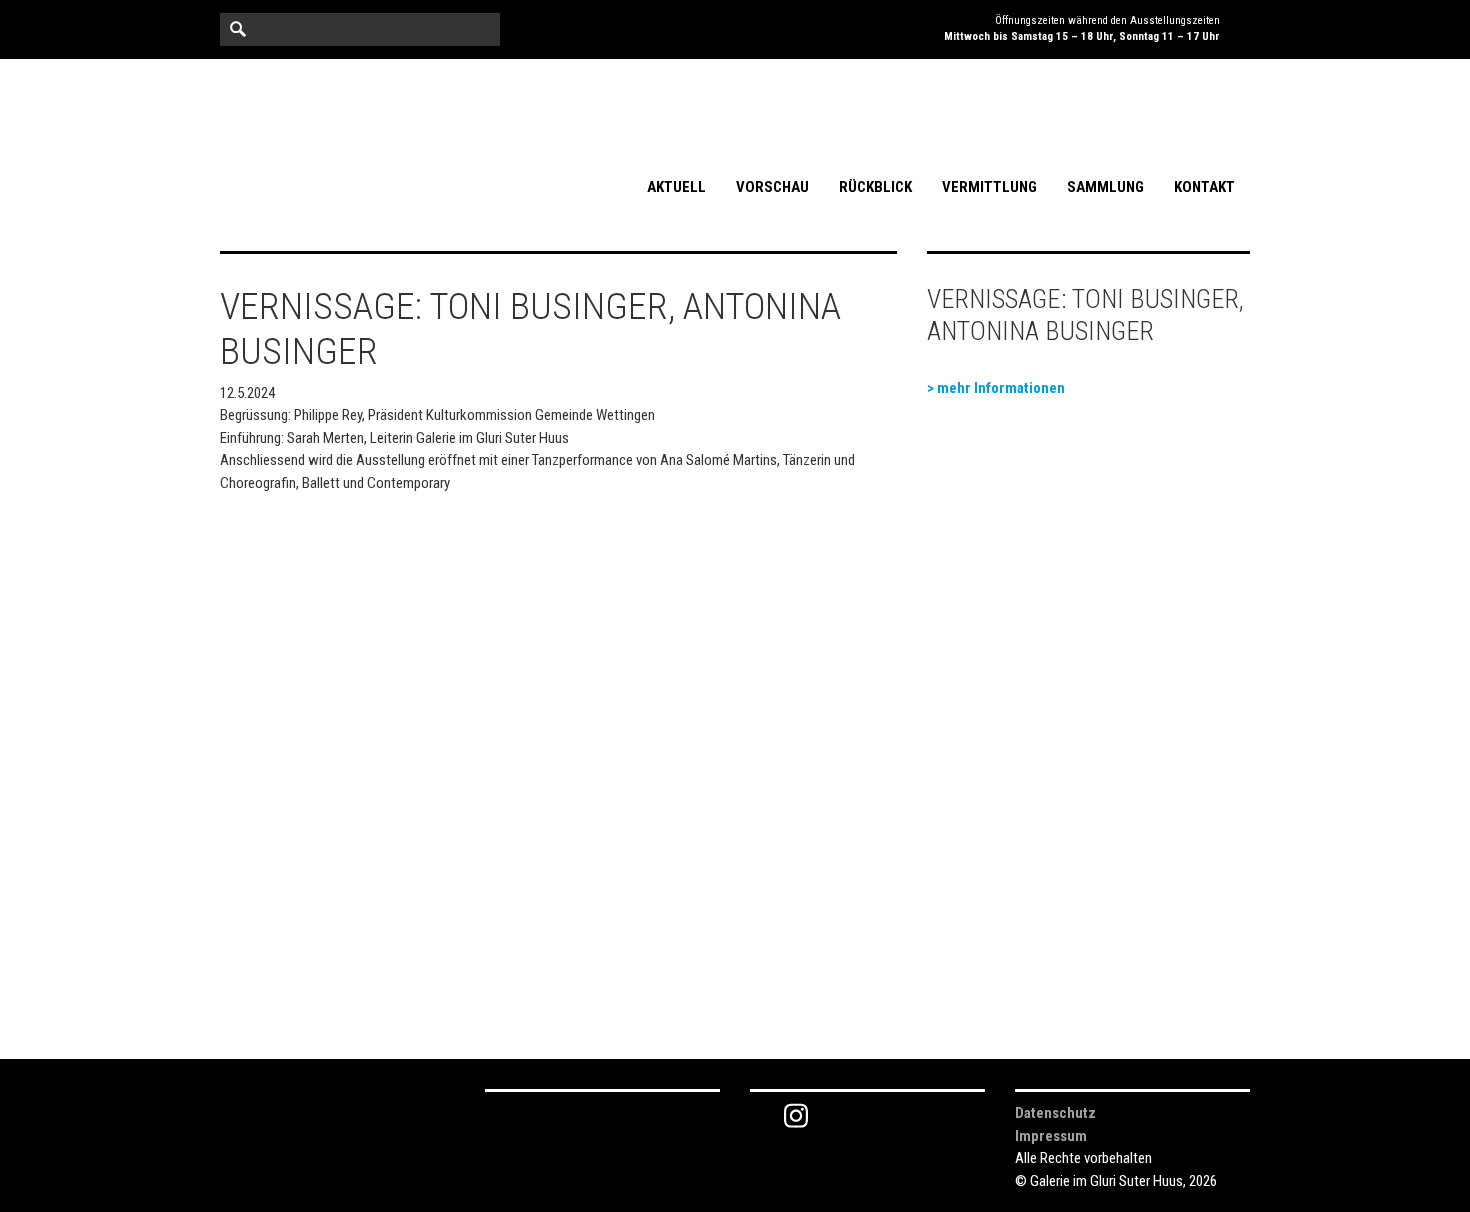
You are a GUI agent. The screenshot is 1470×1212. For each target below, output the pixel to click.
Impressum (1051, 1136)
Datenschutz (1055, 1113)
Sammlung (1105, 187)
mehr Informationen (1001, 388)
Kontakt (1204, 187)
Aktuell (676, 187)
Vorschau (772, 187)
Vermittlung (989, 187)
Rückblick (875, 187)
